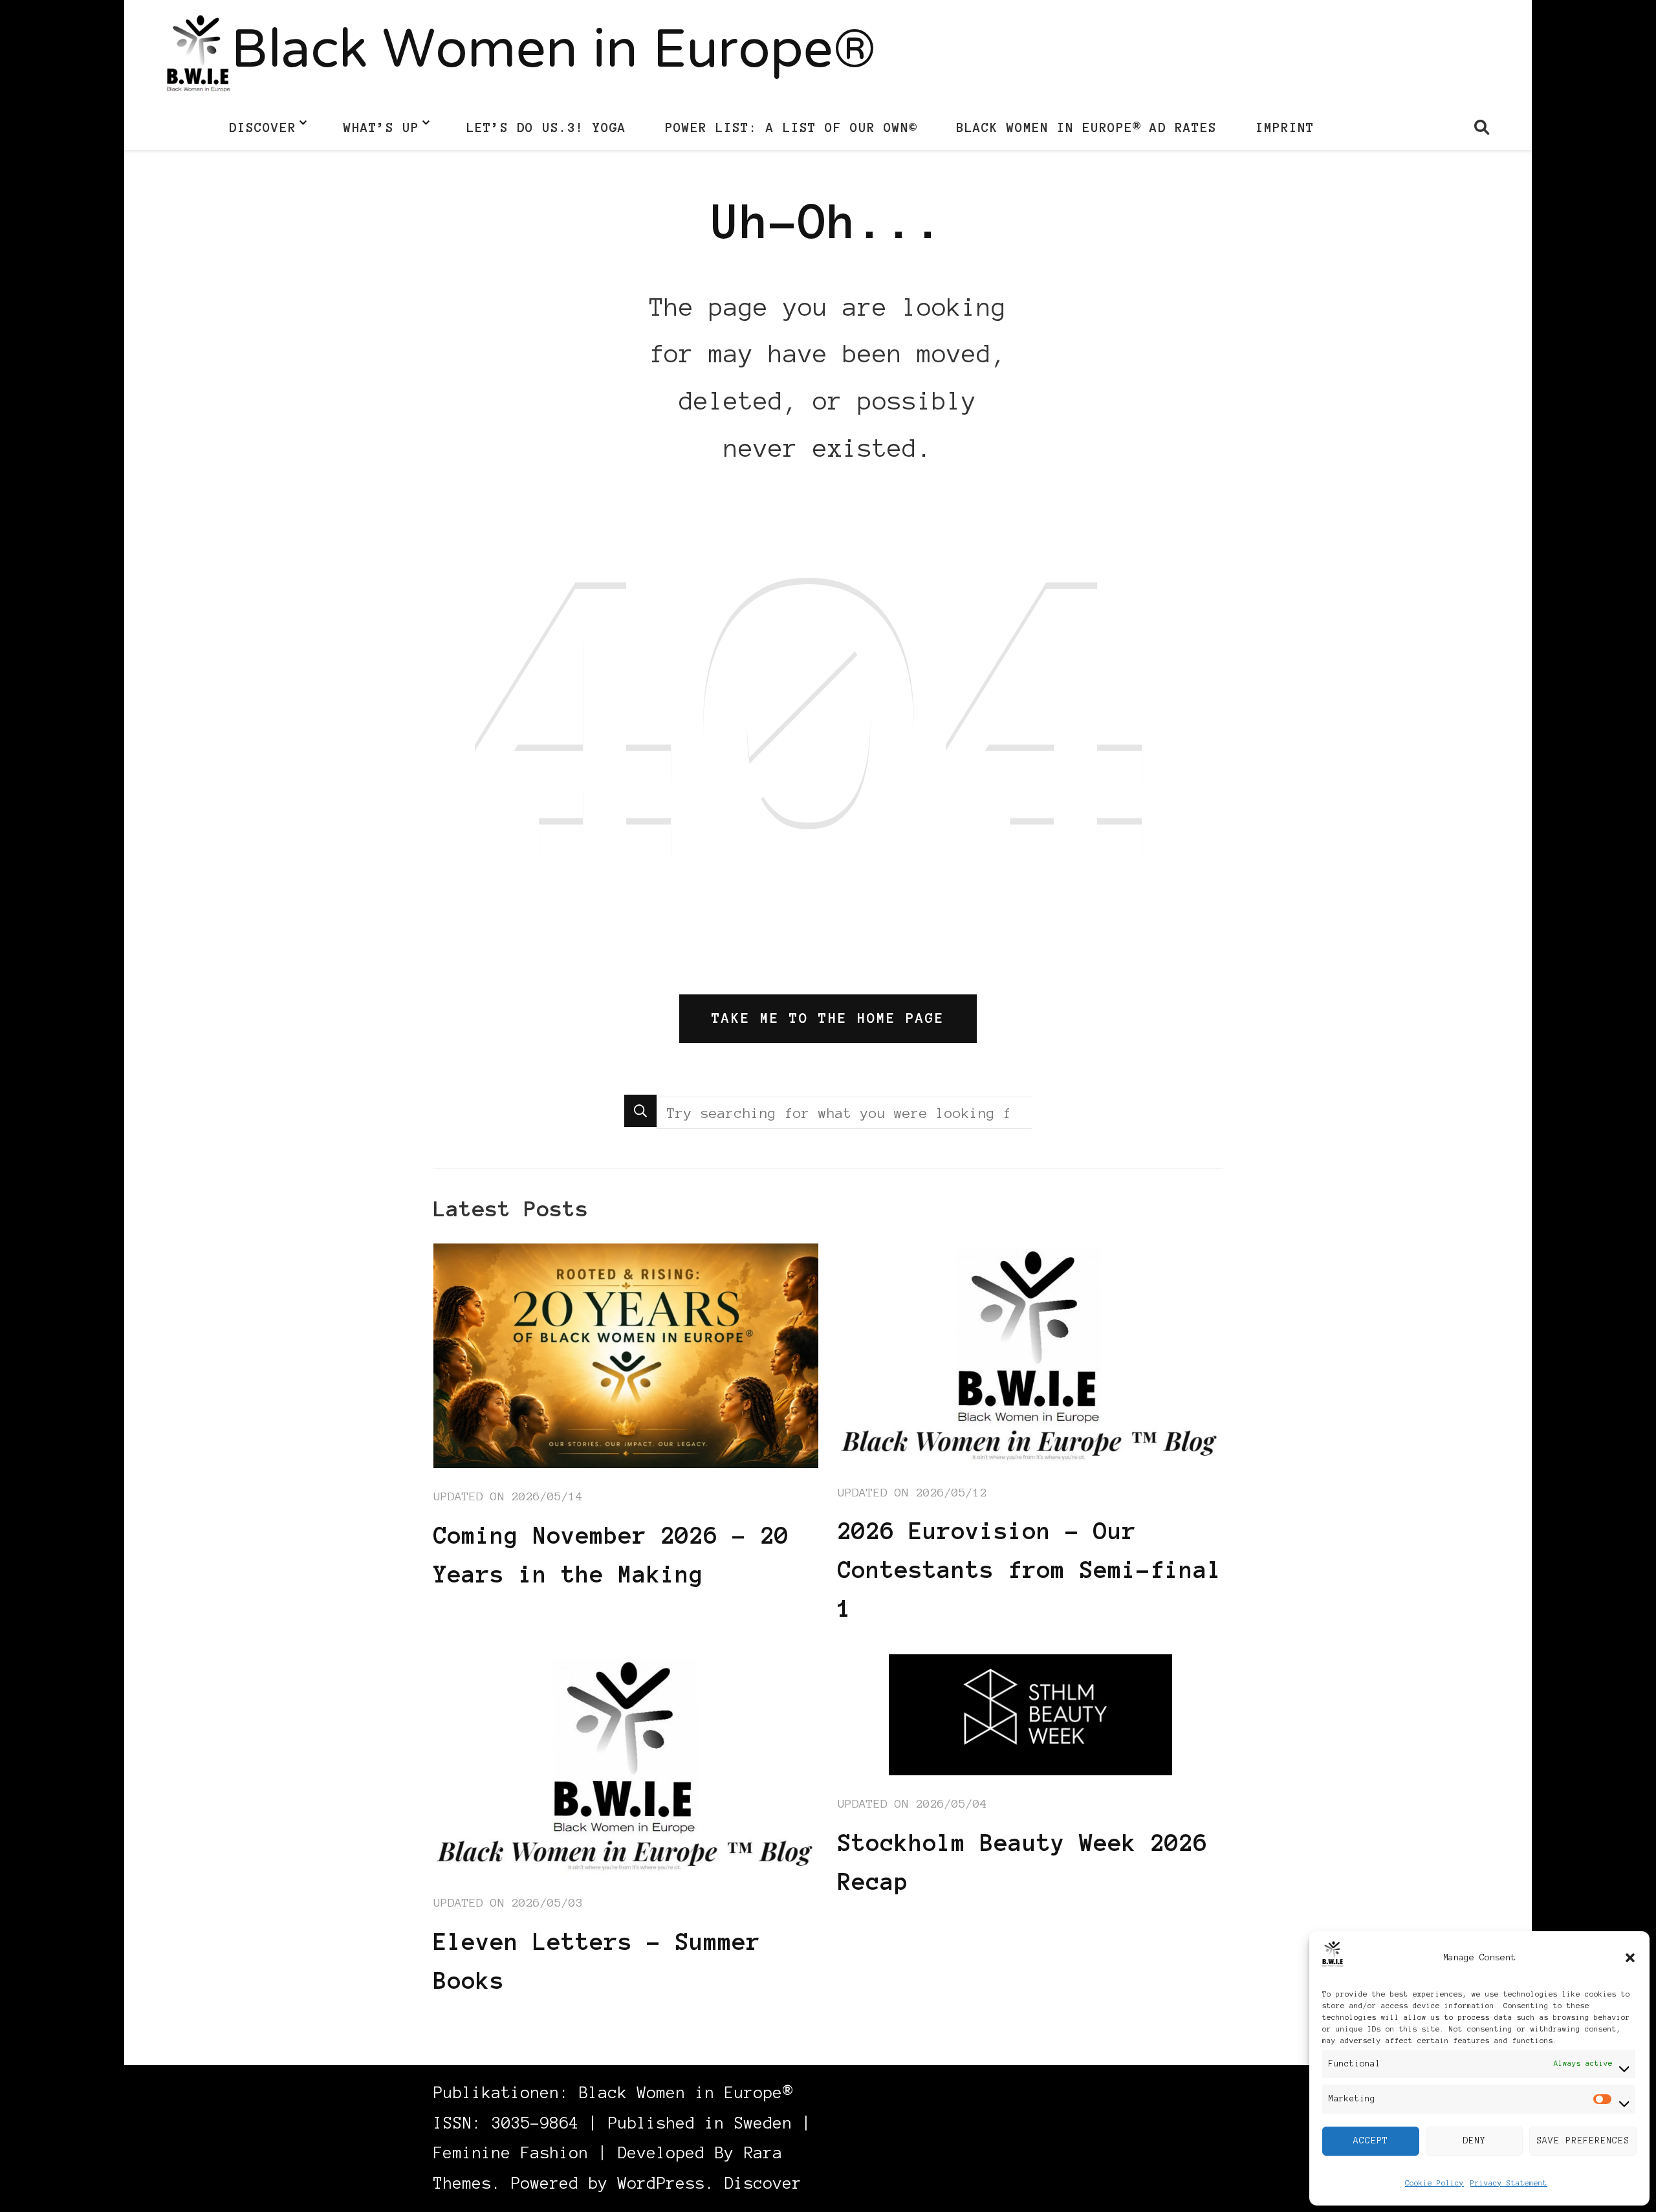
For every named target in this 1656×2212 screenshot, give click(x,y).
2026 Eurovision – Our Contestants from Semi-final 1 (1030, 1570)
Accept (1371, 2141)
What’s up (381, 127)
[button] (1630, 1958)
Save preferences (1583, 2141)
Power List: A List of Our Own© (791, 127)
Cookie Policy (1434, 2183)
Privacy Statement (1509, 2183)
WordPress (661, 2183)
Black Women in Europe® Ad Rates (1086, 127)
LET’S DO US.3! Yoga (546, 127)
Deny (1474, 2141)
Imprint (1285, 127)
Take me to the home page (828, 1018)
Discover (263, 127)
